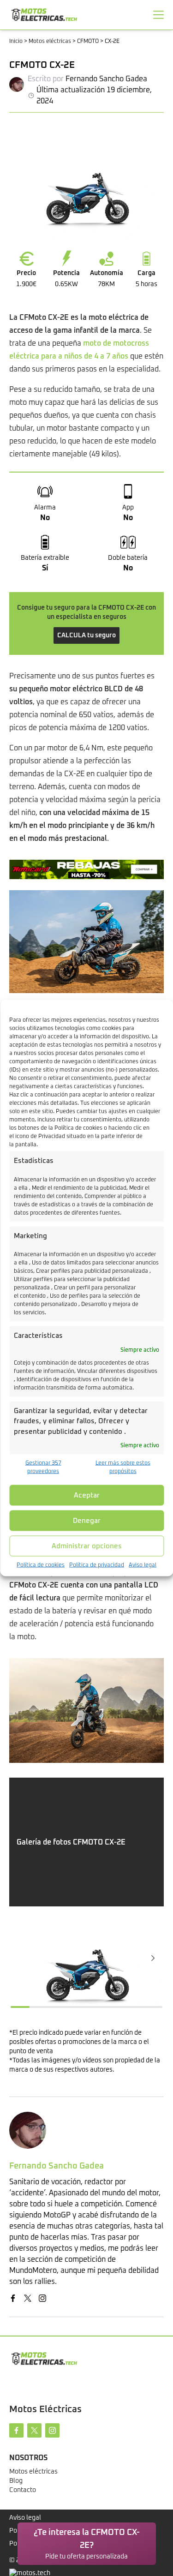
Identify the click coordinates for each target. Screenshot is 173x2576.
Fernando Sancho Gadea (106, 79)
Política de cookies (41, 1565)
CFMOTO (88, 42)
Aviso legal (143, 1565)
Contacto (23, 2490)
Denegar (87, 1520)
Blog (16, 2481)
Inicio (16, 42)
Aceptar (87, 1495)
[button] (153, 1958)
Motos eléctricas (50, 42)
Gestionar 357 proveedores (43, 1468)
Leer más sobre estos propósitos (123, 1468)
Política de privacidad (97, 1565)
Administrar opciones (87, 1546)
